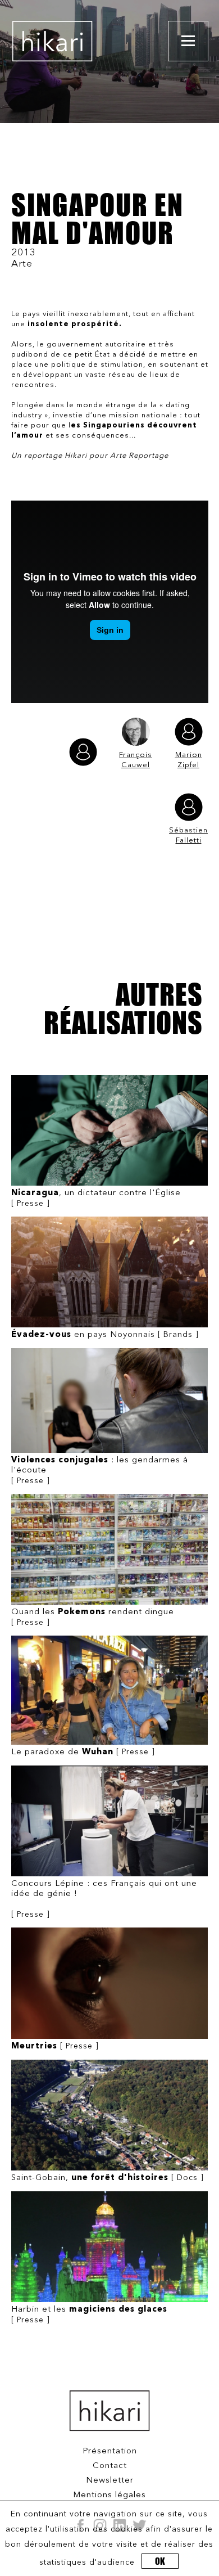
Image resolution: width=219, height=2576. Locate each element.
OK (160, 2561)
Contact (110, 2466)
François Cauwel (136, 760)
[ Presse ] (96, 1198)
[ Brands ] (105, 1335)
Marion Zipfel (189, 760)
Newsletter (110, 2481)
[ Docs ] (108, 2178)
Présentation (110, 2451)
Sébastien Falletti (188, 836)
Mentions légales (109, 2495)
